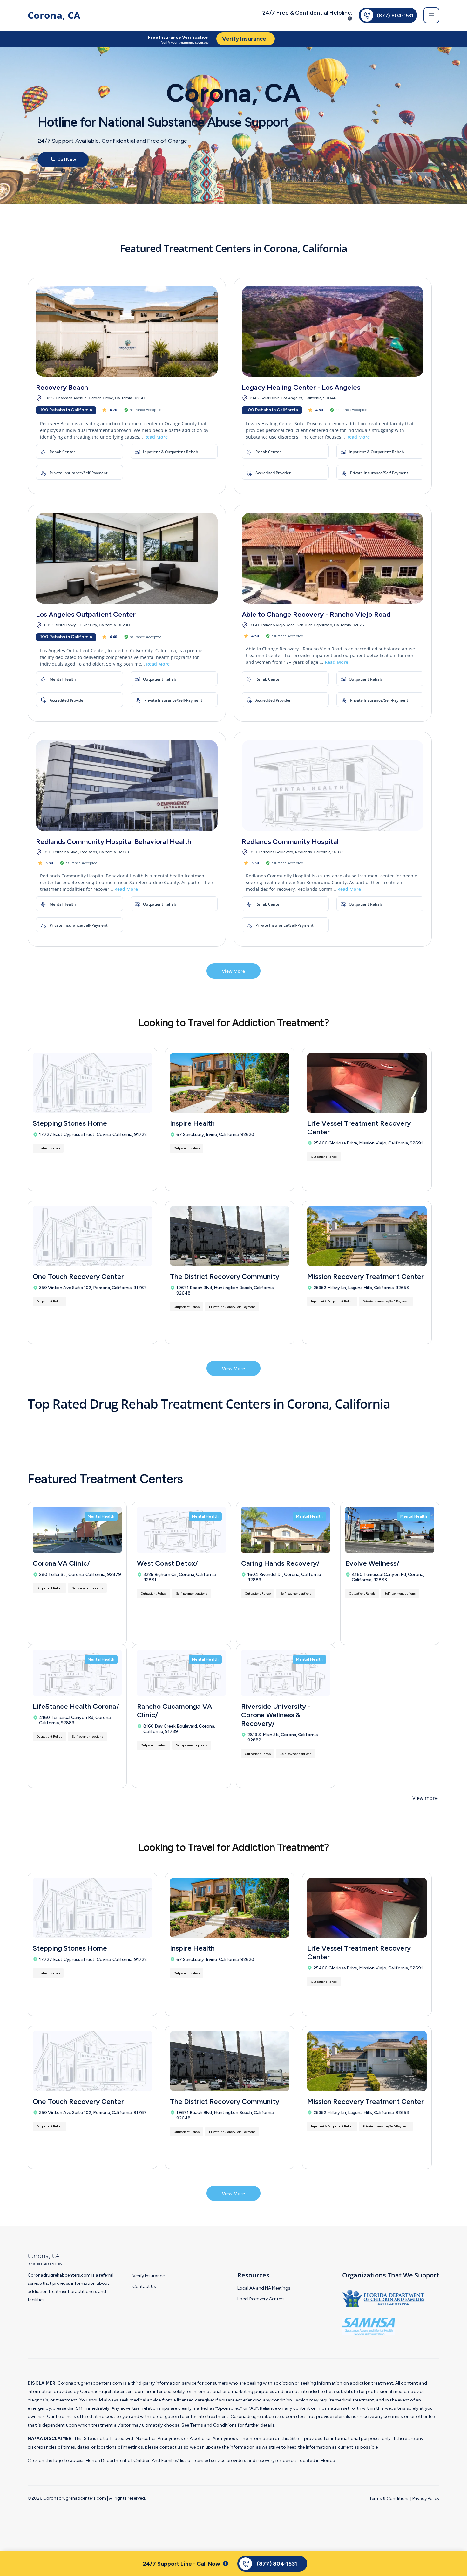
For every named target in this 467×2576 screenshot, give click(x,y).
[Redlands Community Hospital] (333, 786)
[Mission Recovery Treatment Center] (367, 1236)
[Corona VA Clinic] (77, 1530)
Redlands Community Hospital (290, 842)
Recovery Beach (62, 387)
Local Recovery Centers (261, 2299)
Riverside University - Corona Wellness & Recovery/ (276, 1715)
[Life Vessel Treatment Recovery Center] (367, 1083)
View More (233, 971)
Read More (156, 437)
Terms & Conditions (389, 2499)
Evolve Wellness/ (372, 1563)
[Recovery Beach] (127, 331)
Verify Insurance (149, 2276)
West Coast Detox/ (167, 1563)
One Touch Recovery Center (78, 1277)
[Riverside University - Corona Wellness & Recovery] (286, 1673)
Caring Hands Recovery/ (280, 1563)
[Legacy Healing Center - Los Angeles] (333, 331)
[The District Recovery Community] (230, 1236)
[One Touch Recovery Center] (92, 1236)
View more (425, 1798)
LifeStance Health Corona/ (76, 1706)
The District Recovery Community (225, 1277)
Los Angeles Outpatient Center (86, 614)
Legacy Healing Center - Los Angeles (301, 387)
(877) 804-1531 (395, 15)
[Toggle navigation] (431, 15)
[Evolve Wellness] (390, 1530)
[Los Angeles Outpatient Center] (127, 558)
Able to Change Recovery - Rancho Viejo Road (316, 614)
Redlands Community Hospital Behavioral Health (114, 842)
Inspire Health (192, 1123)
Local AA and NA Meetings (264, 2288)
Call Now (66, 160)
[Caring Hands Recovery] (286, 1530)
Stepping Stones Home (70, 1123)
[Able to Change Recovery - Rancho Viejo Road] (333, 558)
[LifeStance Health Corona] (77, 1673)
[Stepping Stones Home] (92, 1083)
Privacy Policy (426, 2499)
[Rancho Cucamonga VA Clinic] (181, 1673)
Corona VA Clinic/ (61, 1563)
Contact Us (144, 2287)
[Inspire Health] (230, 1083)
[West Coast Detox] (181, 1530)
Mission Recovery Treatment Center (365, 1277)
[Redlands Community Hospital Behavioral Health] (127, 786)
